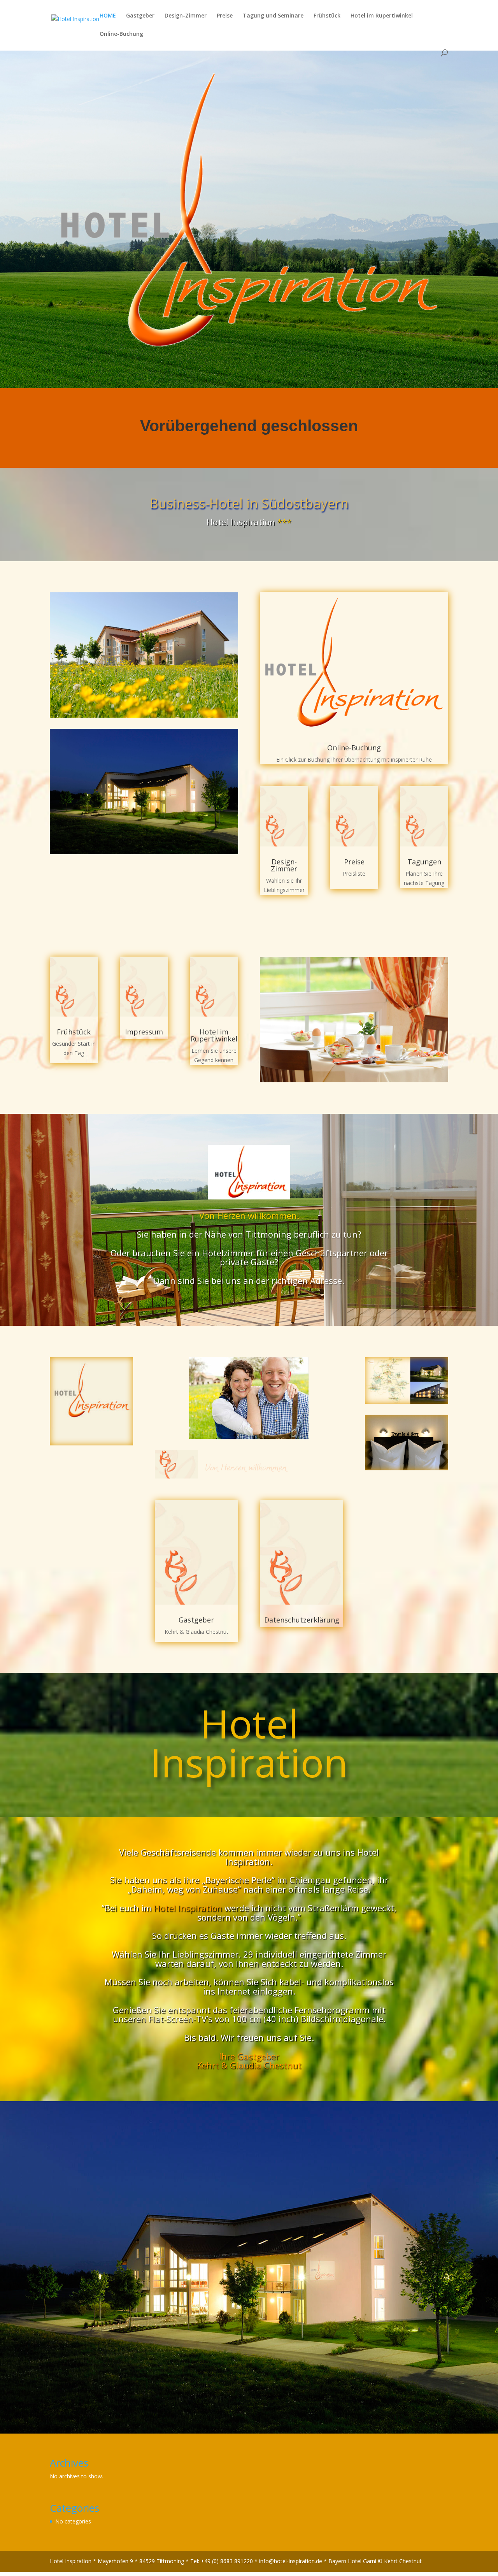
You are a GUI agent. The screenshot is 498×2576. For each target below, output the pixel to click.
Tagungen (424, 862)
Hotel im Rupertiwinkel (382, 16)
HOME (108, 16)
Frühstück (327, 16)
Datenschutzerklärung (302, 1620)
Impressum (144, 1032)
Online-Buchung (121, 34)
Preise (225, 16)
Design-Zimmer (186, 16)
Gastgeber (140, 16)
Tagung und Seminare (273, 16)
